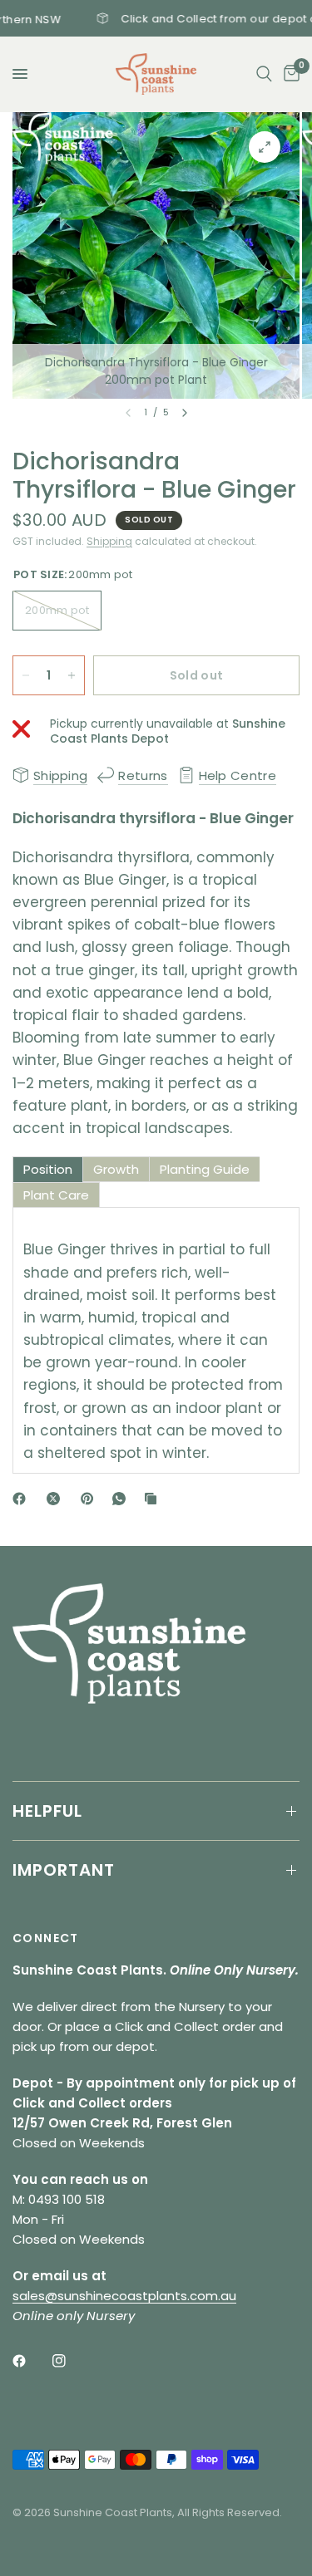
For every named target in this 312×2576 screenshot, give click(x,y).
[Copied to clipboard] (154, 1499)
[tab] (48, 1169)
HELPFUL (47, 1811)
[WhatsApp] (122, 1499)
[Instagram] (71, 2361)
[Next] (185, 413)
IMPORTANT (64, 1870)
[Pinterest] (91, 1499)
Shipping (109, 541)
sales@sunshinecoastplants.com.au (124, 2296)
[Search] (264, 74)
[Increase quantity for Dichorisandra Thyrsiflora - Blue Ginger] (72, 675)
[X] (57, 1499)
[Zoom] (265, 147)
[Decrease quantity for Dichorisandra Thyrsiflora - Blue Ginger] (26, 675)
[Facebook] (22, 1499)
